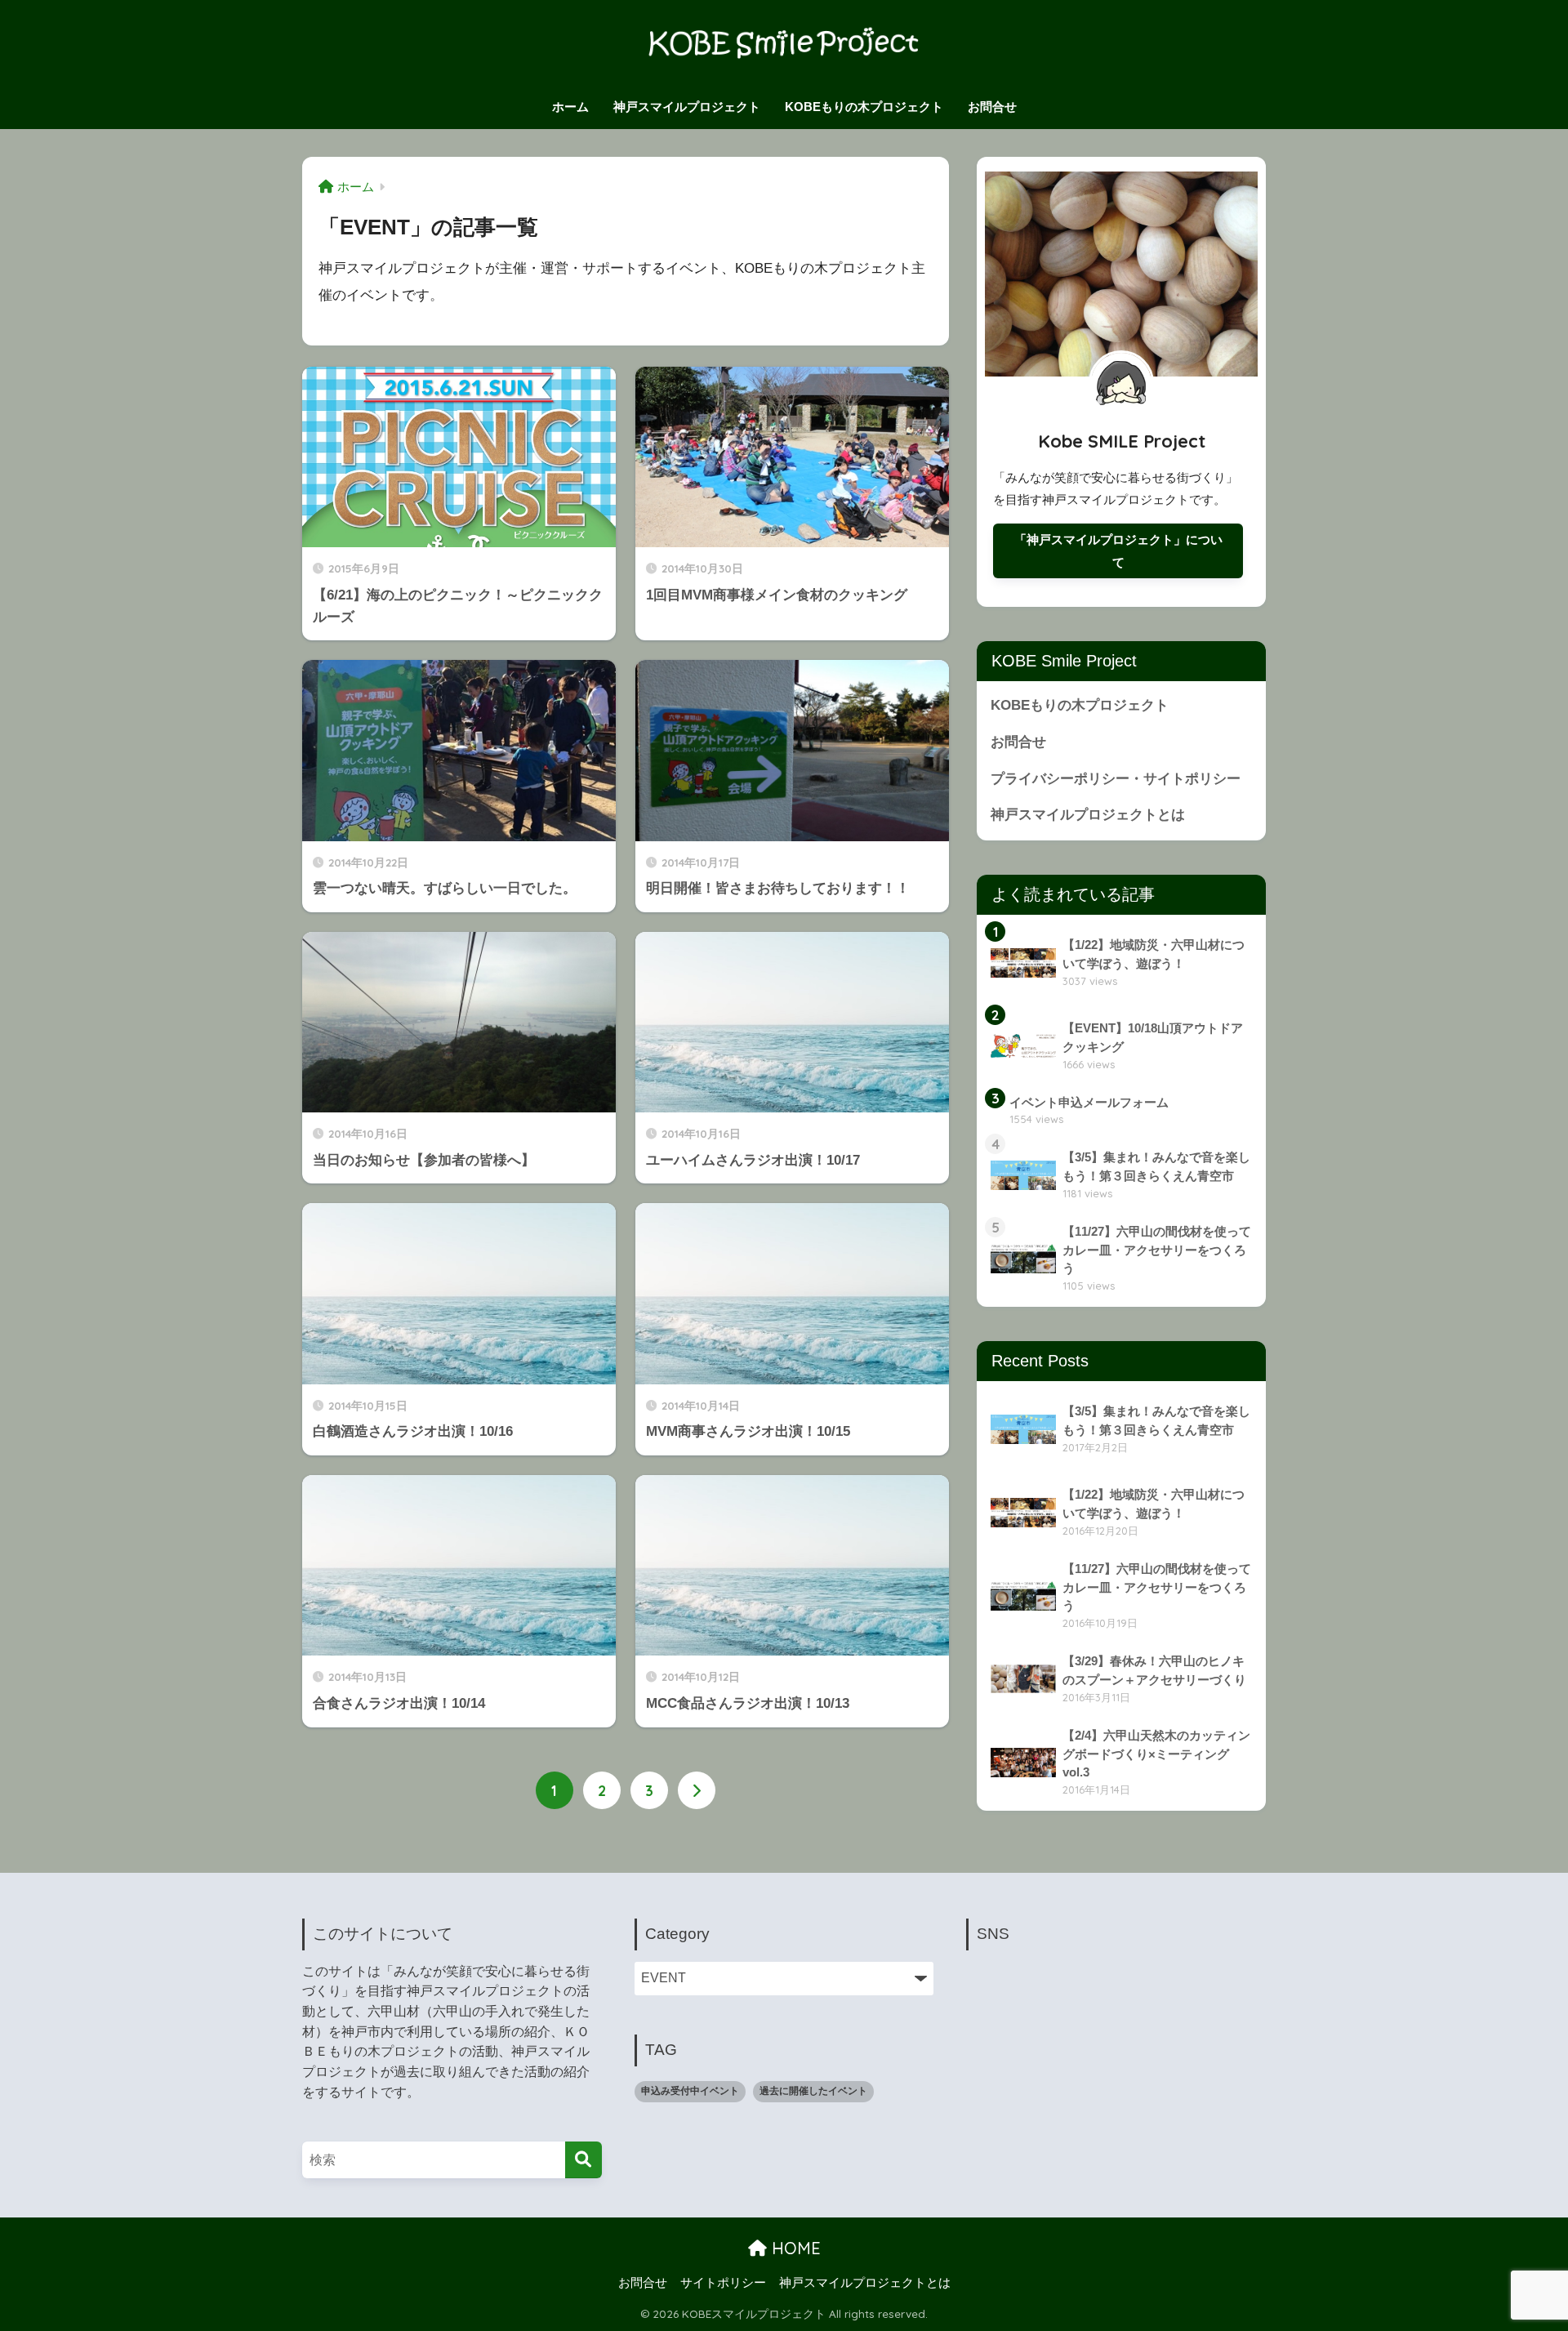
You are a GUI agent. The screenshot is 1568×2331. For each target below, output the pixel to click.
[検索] (584, 2160)
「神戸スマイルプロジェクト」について (1118, 551)
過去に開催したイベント (813, 2091)
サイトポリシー (723, 2283)
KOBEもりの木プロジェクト (864, 107)
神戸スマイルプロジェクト (687, 107)
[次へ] (697, 1790)
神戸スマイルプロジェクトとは (1088, 815)
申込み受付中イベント (690, 2091)
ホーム (570, 107)
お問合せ (992, 107)
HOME (794, 2248)
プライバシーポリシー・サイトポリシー (1116, 779)
